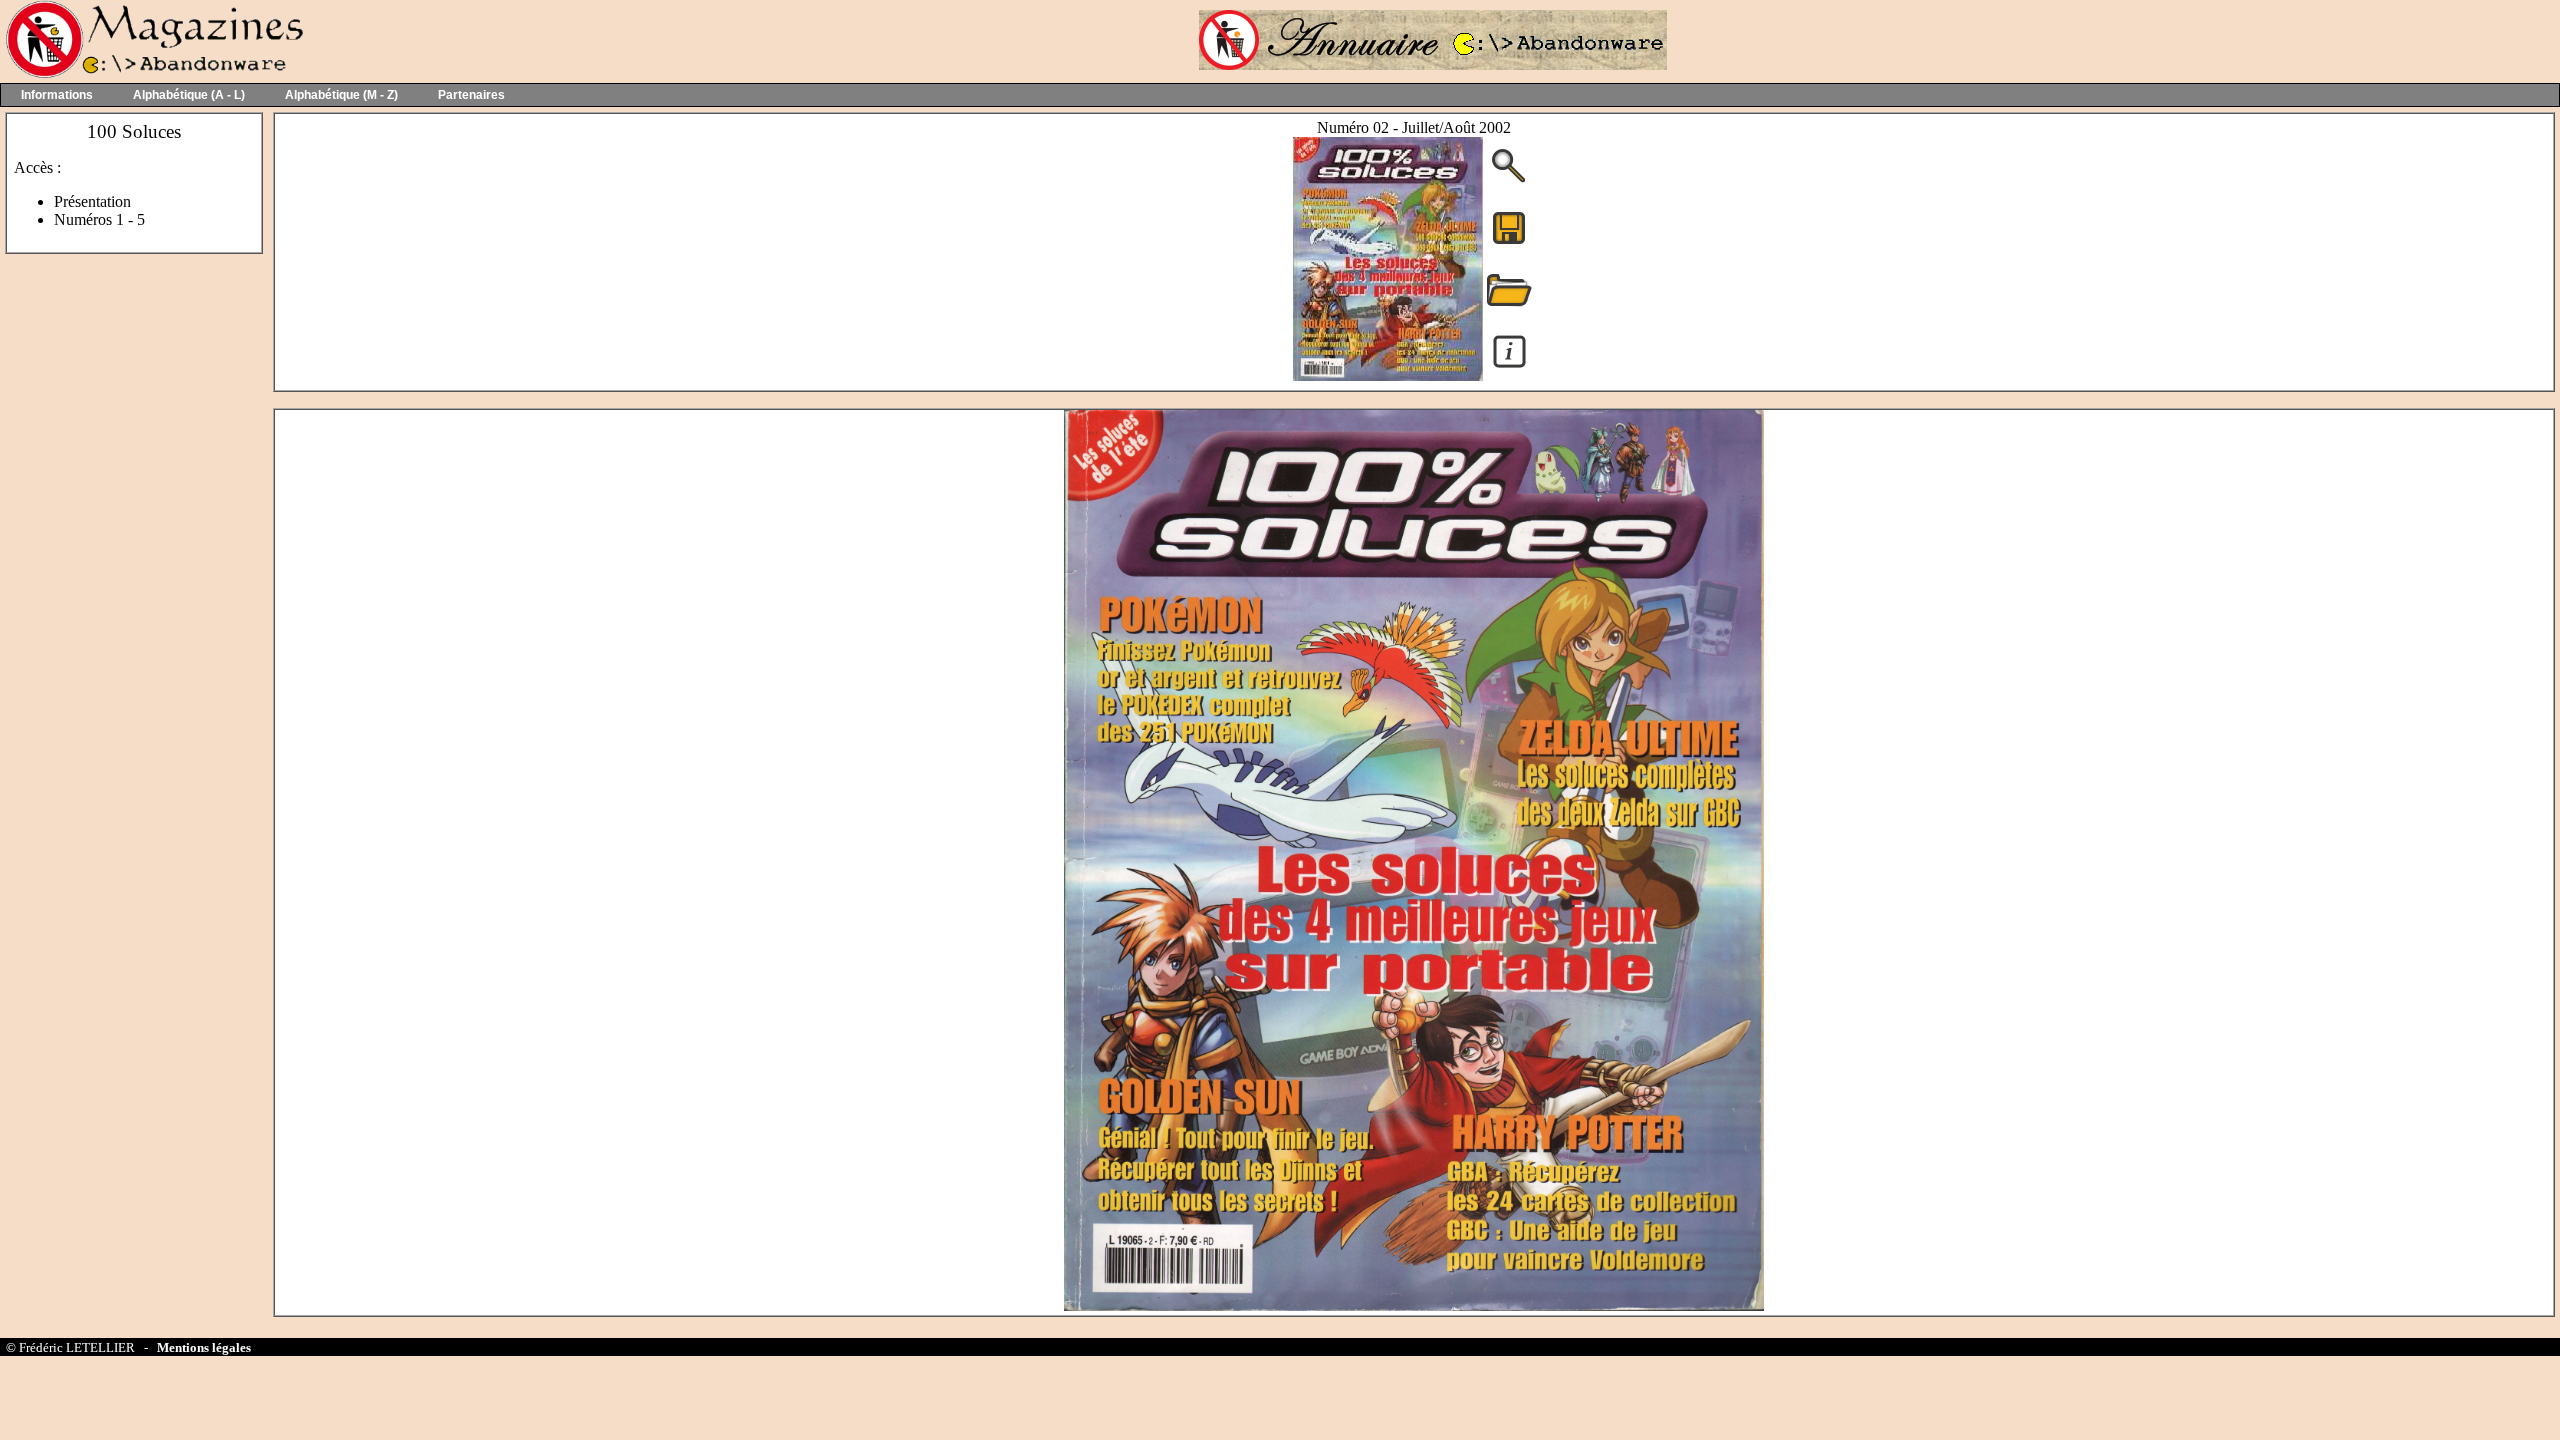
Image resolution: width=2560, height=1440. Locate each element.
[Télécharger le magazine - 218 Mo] (1509, 242)
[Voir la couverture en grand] (1509, 180)
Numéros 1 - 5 (99, 219)
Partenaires (471, 95)
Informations (57, 95)
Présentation (92, 201)
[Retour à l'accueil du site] (152, 73)
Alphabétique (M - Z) (341, 95)
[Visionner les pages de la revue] (1388, 375)
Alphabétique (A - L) (189, 95)
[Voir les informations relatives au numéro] (1509, 366)
